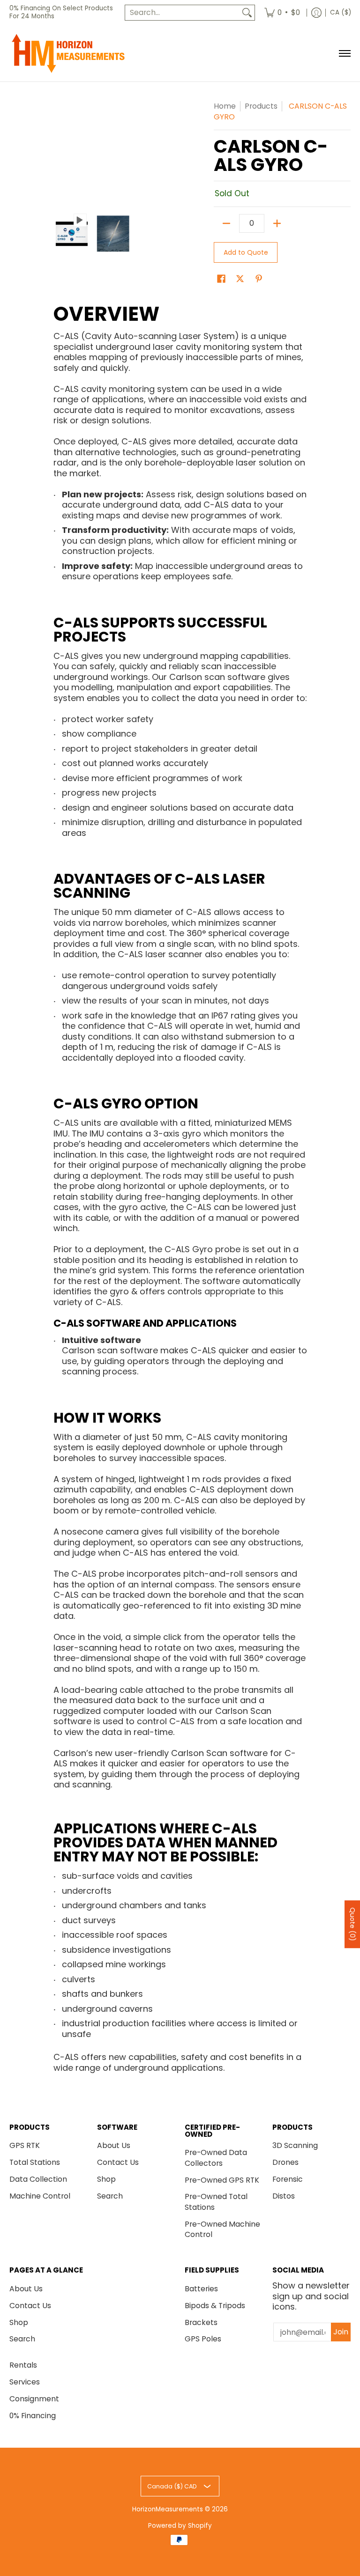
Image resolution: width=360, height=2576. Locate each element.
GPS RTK (25, 2145)
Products (261, 106)
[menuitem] (282, 13)
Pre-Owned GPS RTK (222, 2180)
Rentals (23, 2365)
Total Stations (35, 2162)
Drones (285, 2162)
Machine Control (40, 2196)
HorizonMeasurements (168, 2509)
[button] (221, 280)
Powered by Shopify (180, 2526)
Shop (106, 2179)
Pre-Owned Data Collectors (216, 2158)
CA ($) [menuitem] (341, 12)
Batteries (201, 2289)
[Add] (277, 223)
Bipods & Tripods (215, 2306)
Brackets (201, 2322)
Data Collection (38, 2179)
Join (341, 2332)
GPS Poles (203, 2339)
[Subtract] (226, 223)
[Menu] (344, 53)
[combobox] (182, 13)
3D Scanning (295, 2145)
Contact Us (118, 2162)
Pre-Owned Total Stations (216, 2202)
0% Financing (33, 2416)
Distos (284, 2196)
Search (110, 2196)
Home (225, 106)
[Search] (247, 13)
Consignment (34, 2399)
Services (25, 2382)
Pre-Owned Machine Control (222, 2229)
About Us (114, 2145)
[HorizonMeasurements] (68, 53)
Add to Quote (246, 252)
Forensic (288, 2179)
